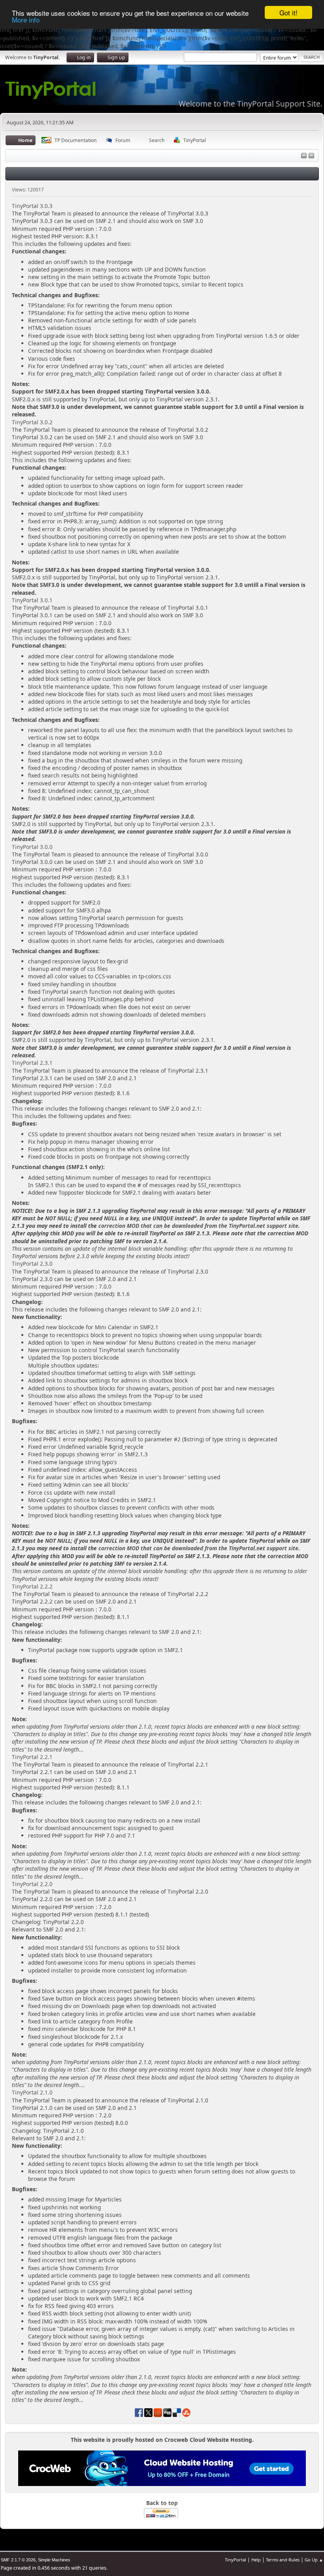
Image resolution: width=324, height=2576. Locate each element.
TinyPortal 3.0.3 (32, 206)
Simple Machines (54, 2560)
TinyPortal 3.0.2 (32, 422)
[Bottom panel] (311, 156)
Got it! (288, 12)
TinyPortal (235, 2560)
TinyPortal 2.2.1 (32, 1757)
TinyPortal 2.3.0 (32, 1264)
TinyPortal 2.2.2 (32, 1586)
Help (256, 2560)
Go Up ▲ (314, 2560)
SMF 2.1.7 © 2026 (18, 2560)
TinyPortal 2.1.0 (32, 2092)
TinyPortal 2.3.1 (32, 1063)
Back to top (162, 2503)
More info (26, 20)
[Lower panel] (304, 156)
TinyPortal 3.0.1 (32, 600)
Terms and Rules (283, 2560)
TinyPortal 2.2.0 (32, 1884)
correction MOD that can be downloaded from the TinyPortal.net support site (198, 1226)
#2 (177, 1439)
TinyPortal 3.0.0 (32, 847)
